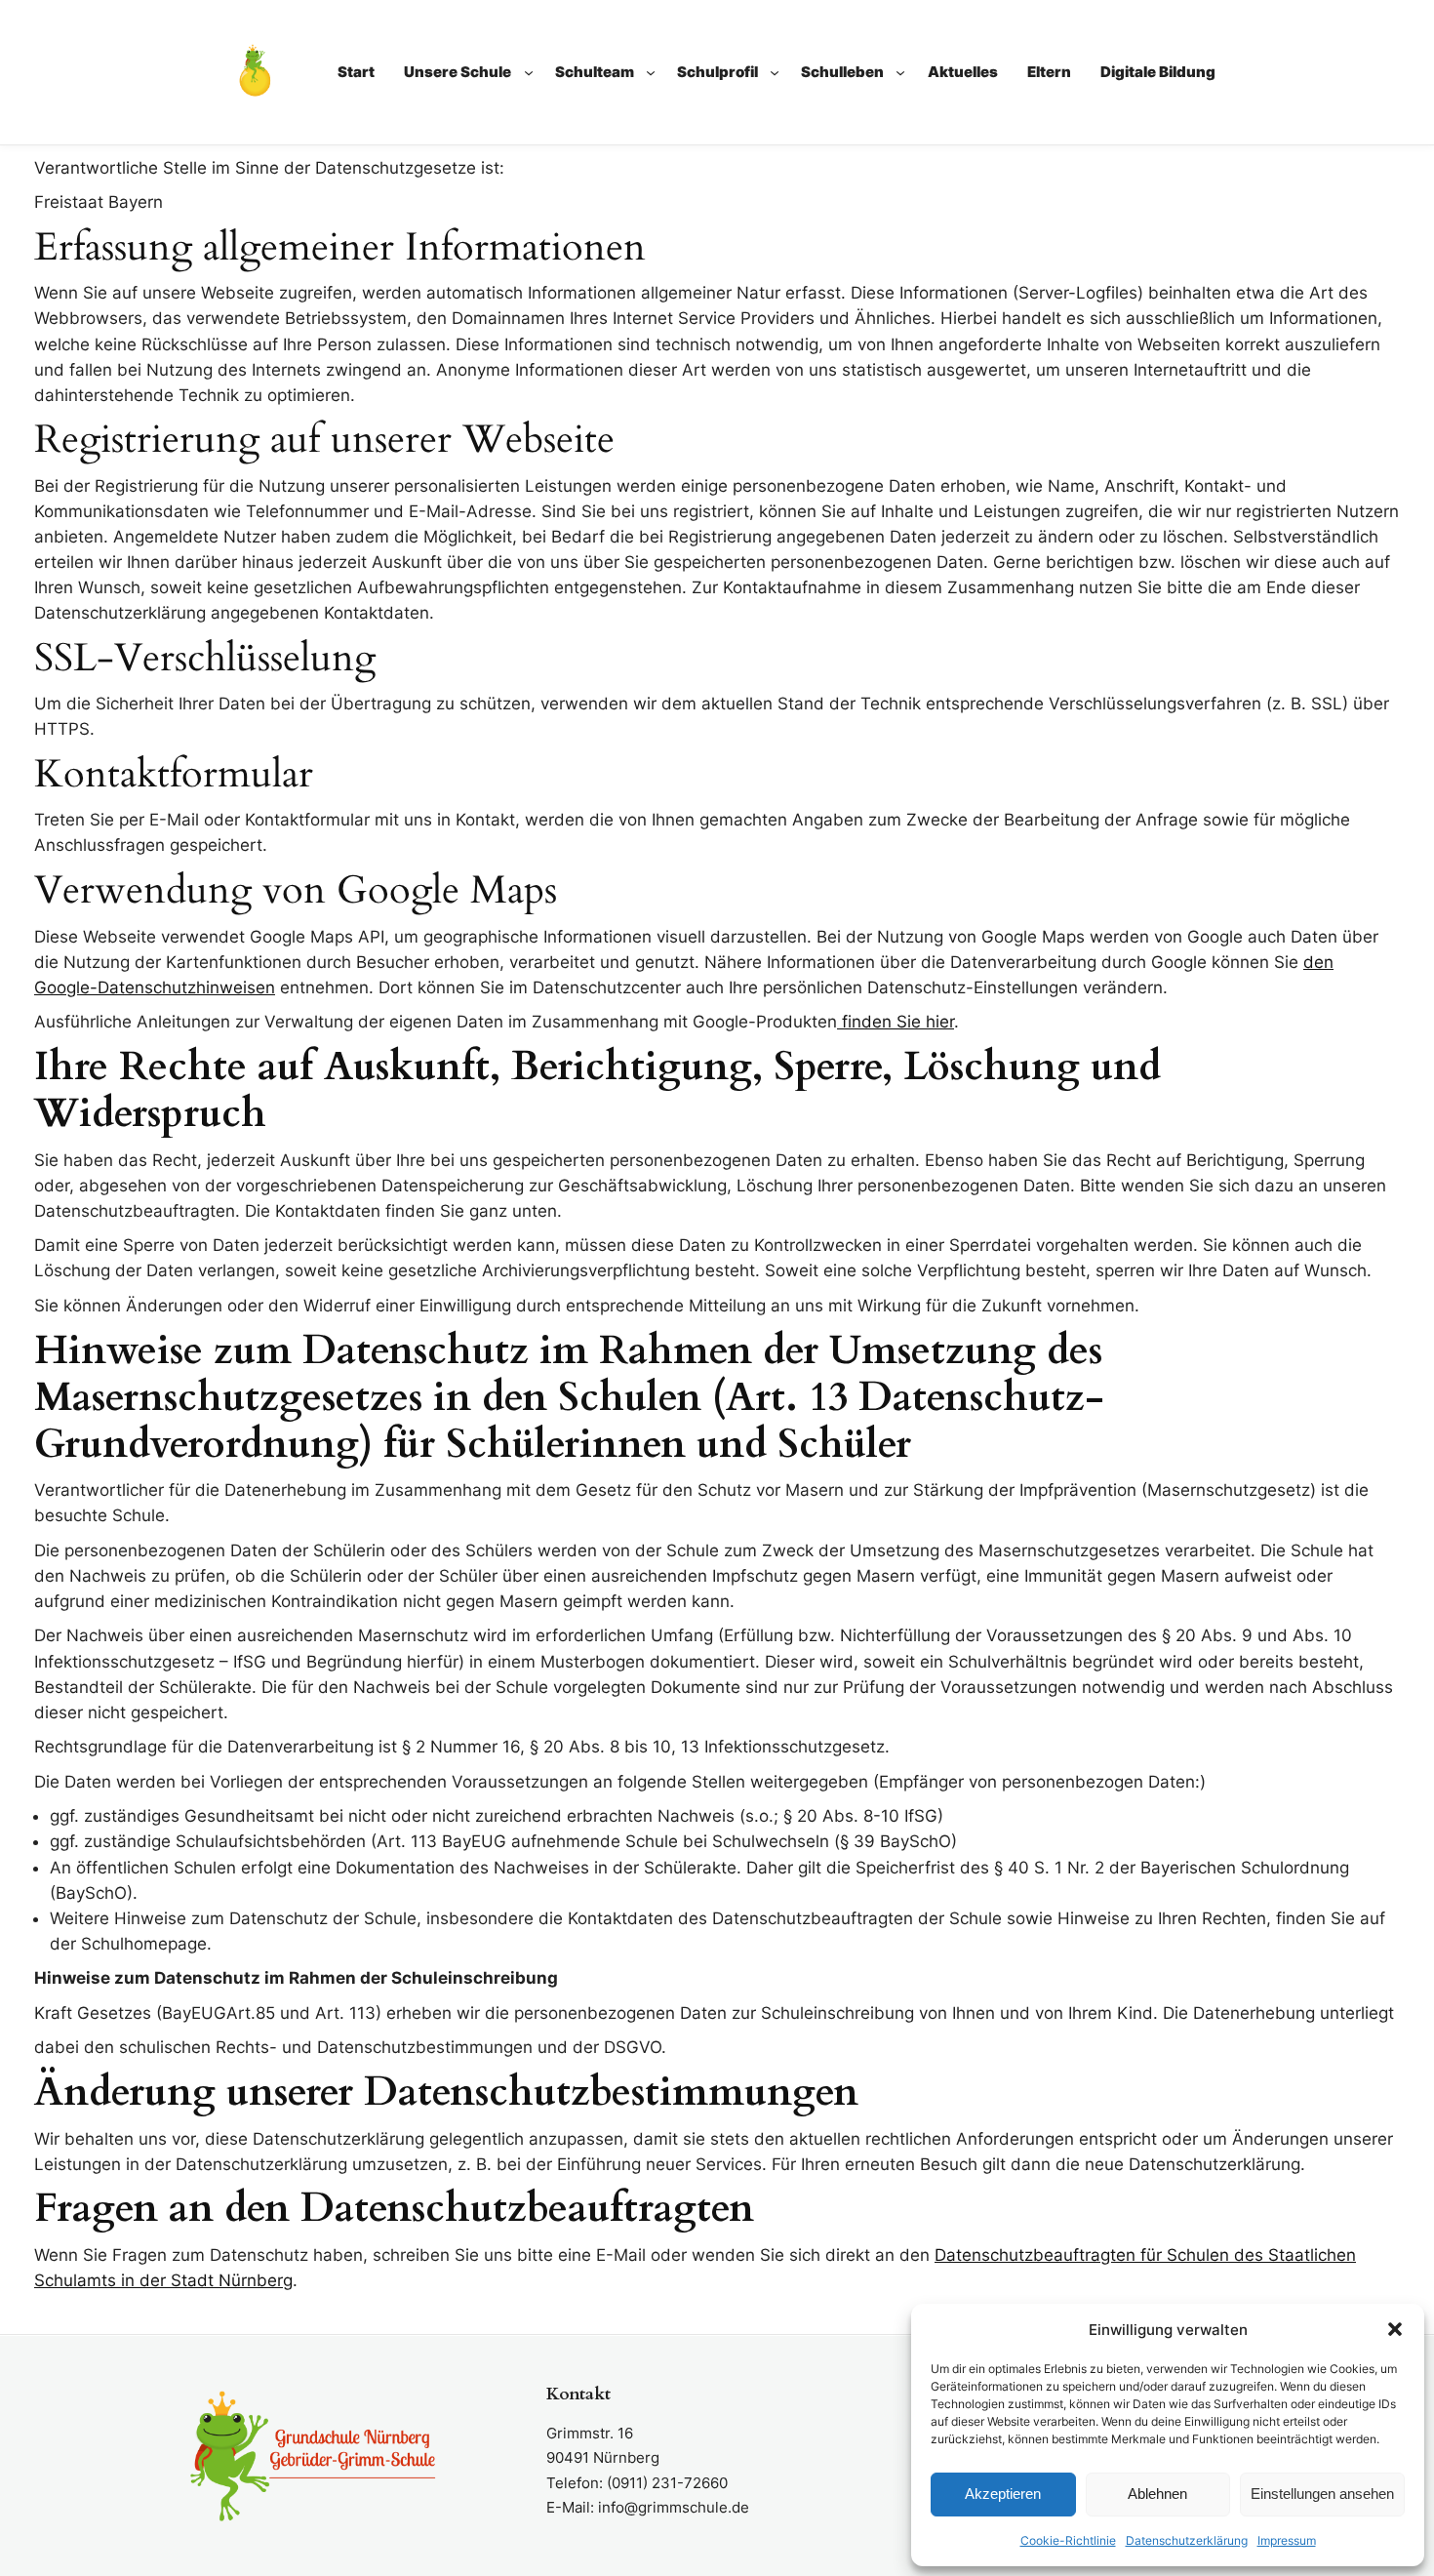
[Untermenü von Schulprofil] (775, 72)
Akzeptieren (1003, 2494)
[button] (1395, 2329)
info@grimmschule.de (674, 2507)
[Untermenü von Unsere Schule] (529, 72)
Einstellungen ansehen (1322, 2494)
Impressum (1287, 2540)
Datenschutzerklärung (1187, 2540)
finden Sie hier (896, 1022)
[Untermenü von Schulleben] (900, 72)
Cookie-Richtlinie (1068, 2540)
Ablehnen (1157, 2494)
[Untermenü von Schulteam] (651, 72)
